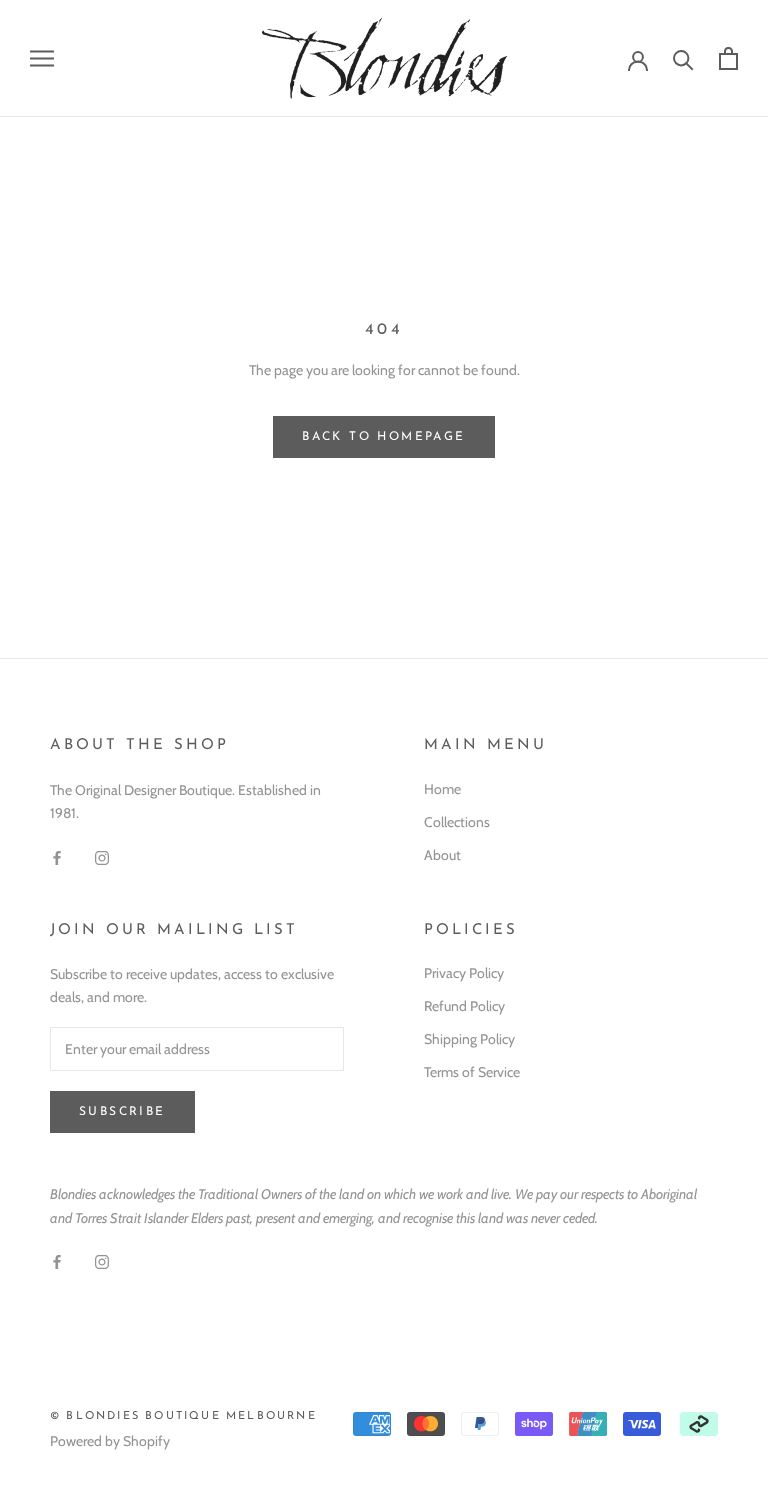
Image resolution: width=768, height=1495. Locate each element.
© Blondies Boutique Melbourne (183, 1416)
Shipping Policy (469, 1039)
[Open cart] (728, 58)
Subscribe (122, 1112)
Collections (457, 822)
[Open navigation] (42, 58)
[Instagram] (102, 856)
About (442, 855)
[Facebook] (57, 856)
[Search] (683, 58)
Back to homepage (383, 437)
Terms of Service (472, 1072)
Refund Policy (464, 1006)
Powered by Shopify (110, 1441)
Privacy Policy (464, 973)
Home (442, 789)
